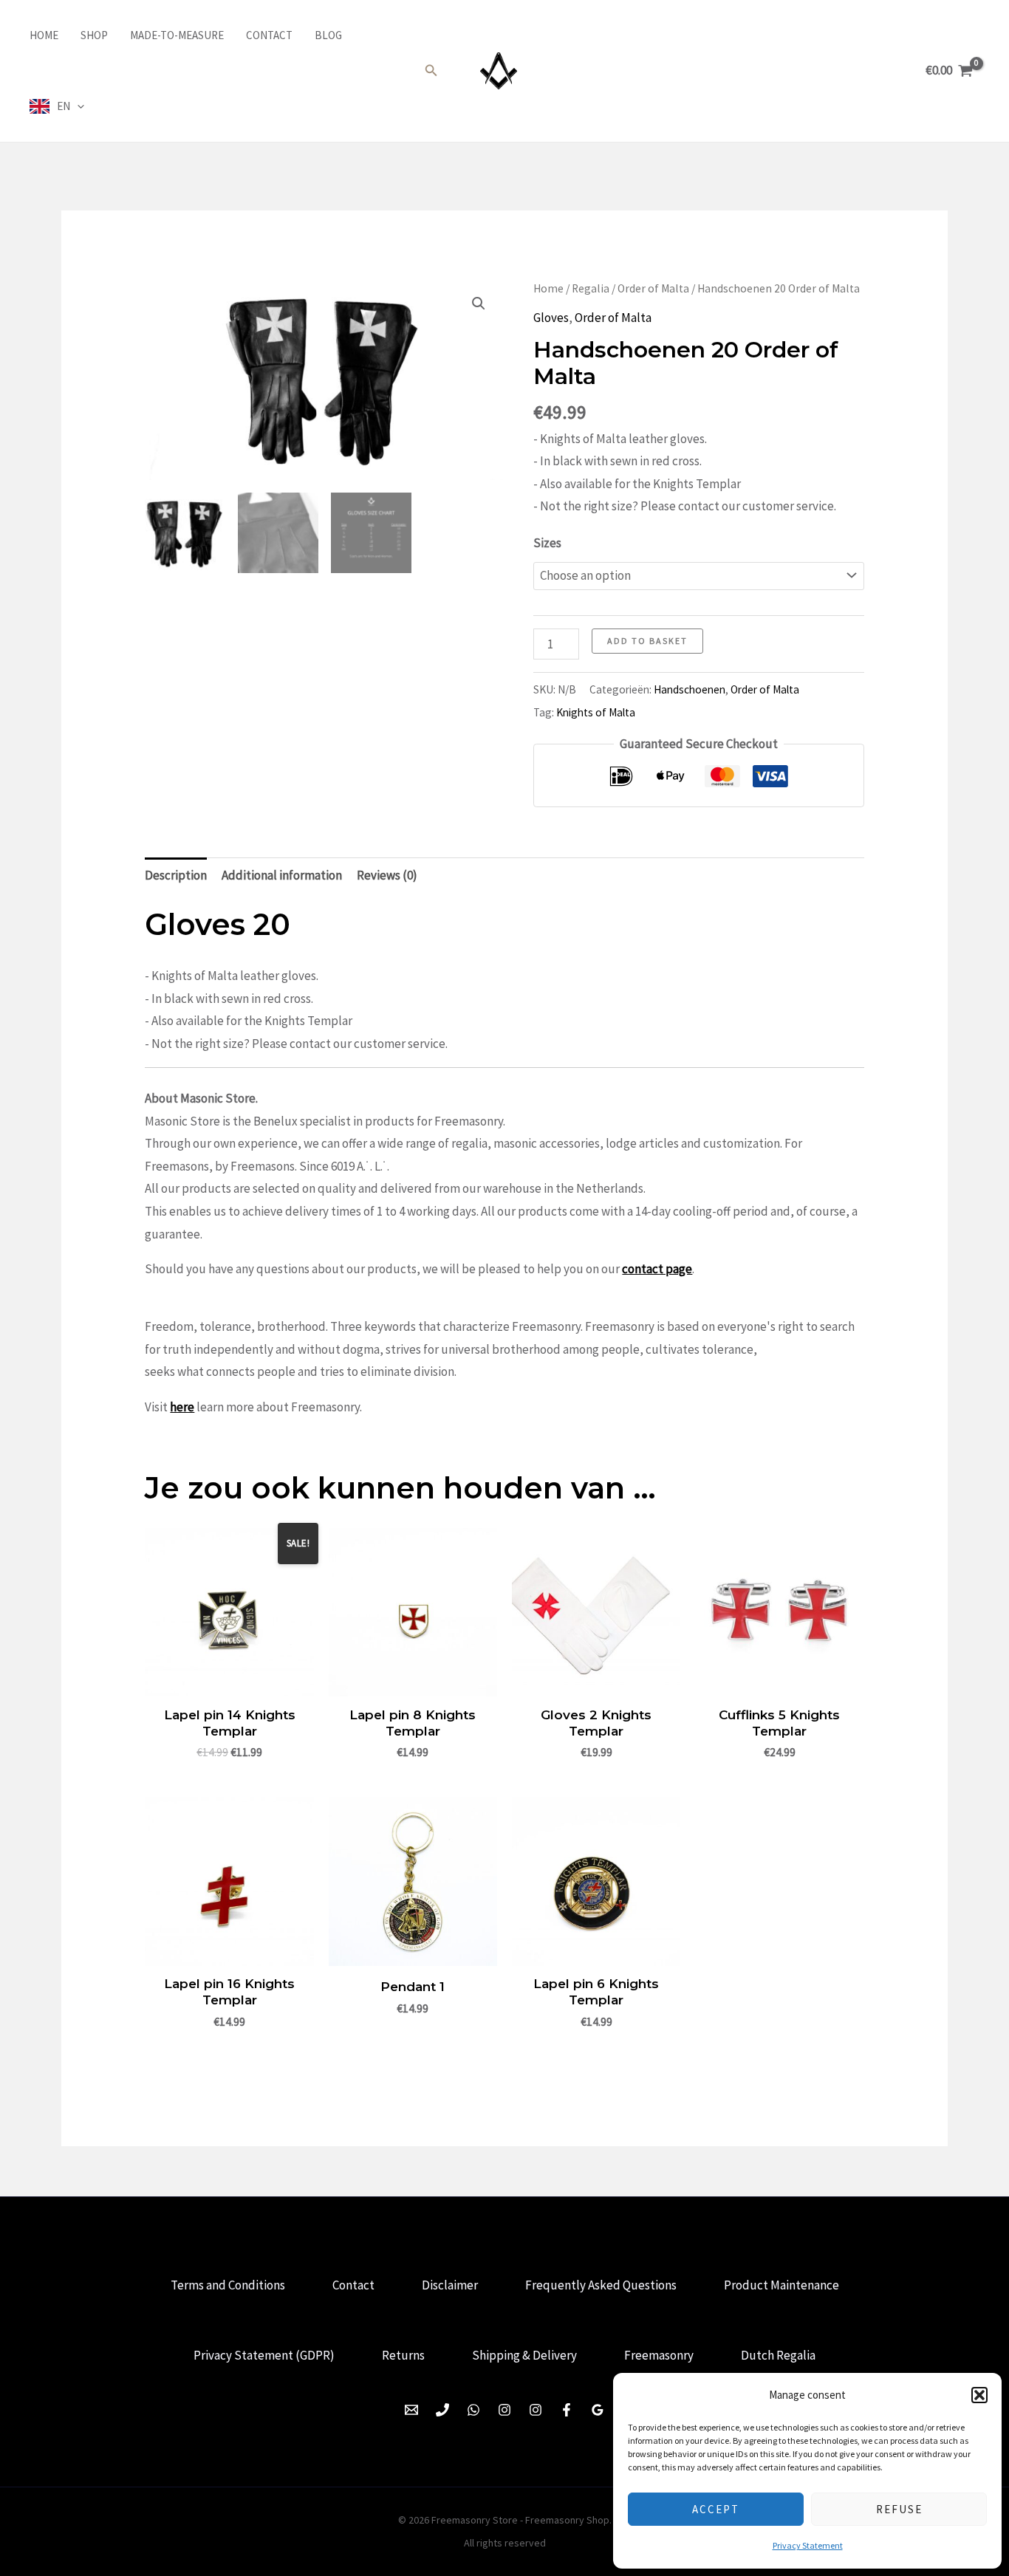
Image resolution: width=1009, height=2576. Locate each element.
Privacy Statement (808, 2545)
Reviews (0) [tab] (387, 875)
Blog (328, 35)
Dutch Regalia (778, 2355)
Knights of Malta (596, 712)
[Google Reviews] (598, 2410)
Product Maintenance (781, 2285)
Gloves (551, 318)
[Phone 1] (442, 2410)
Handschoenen (690, 689)
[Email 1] (411, 2410)
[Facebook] (567, 2410)
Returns (403, 2355)
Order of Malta (653, 288)
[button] (979, 2395)
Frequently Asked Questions (601, 2285)
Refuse (899, 2509)
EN (64, 106)
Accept (716, 2509)
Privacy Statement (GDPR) (264, 2355)
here (182, 1407)
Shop (94, 35)
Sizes (547, 543)
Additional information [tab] (282, 875)
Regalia (591, 288)
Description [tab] (176, 875)
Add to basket (647, 641)
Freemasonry (659, 2355)
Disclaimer (450, 2285)
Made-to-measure (177, 35)
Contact (269, 35)
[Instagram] (504, 2410)
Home (44, 35)
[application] (77, 106)
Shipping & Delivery (524, 2355)
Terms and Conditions (228, 2285)
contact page (657, 1269)
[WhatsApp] (473, 2410)
